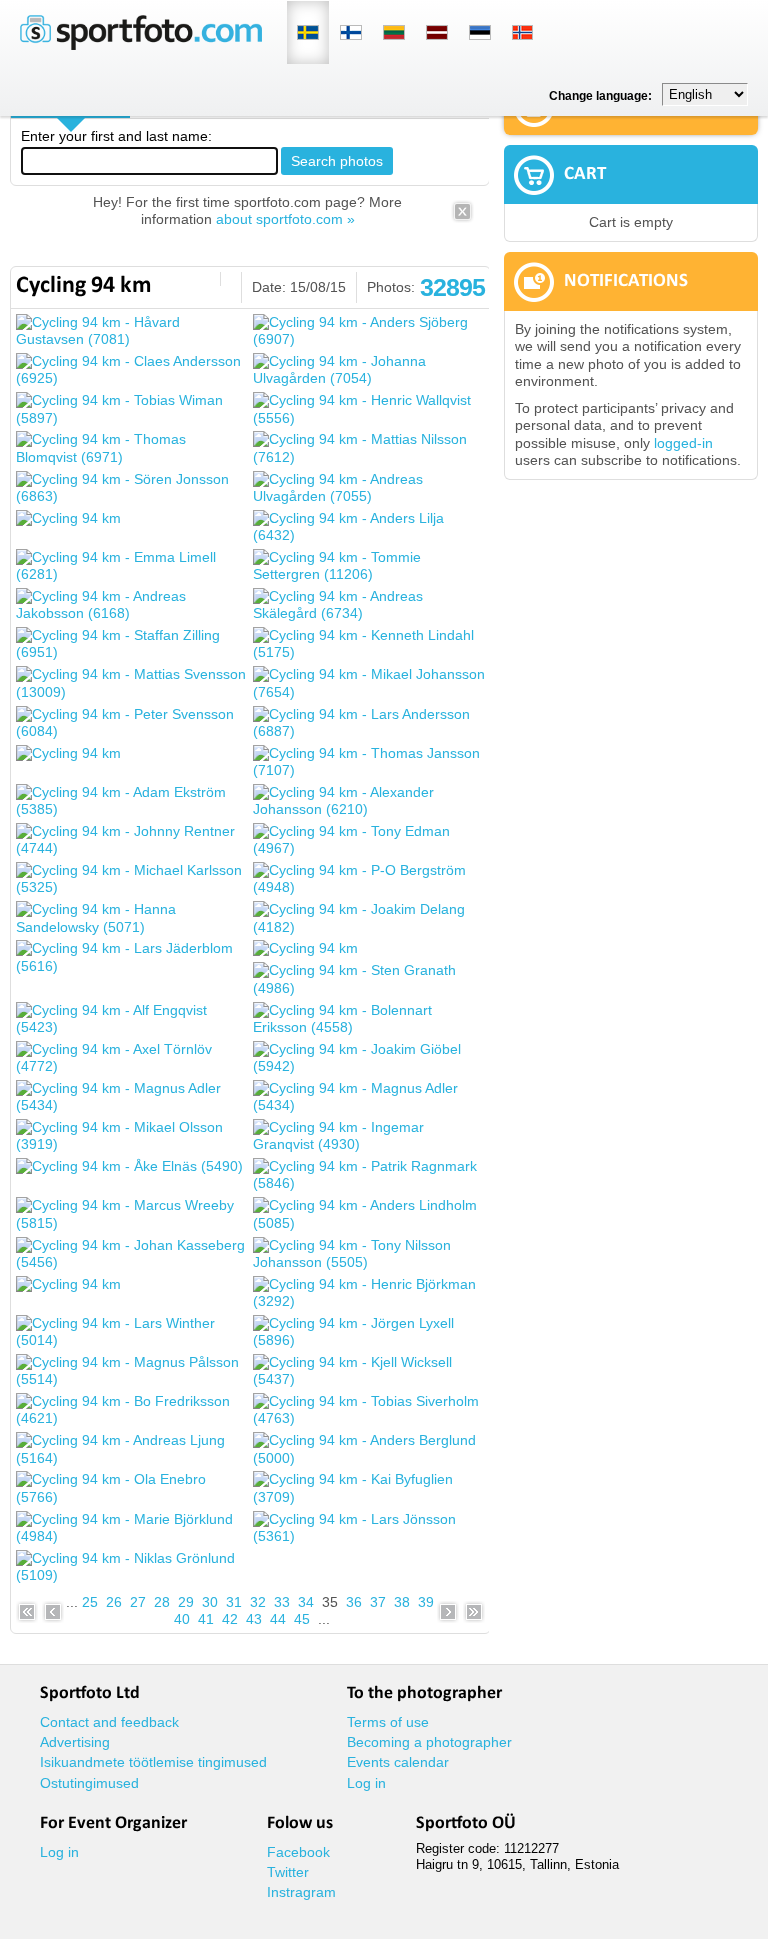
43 (254, 1619)
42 (230, 1619)
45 (302, 1619)
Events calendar (398, 1762)
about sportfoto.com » (285, 219)
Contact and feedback (109, 1722)
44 (278, 1619)
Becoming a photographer (429, 1742)
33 (282, 1602)
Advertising (75, 1742)
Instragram (301, 1892)
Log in (366, 1783)
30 (210, 1602)
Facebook (298, 1852)
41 (206, 1619)
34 (306, 1602)
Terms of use (388, 1722)
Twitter (288, 1872)
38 (402, 1602)
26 (114, 1602)
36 (354, 1602)
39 (426, 1602)
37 (378, 1602)
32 (258, 1602)
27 (138, 1602)
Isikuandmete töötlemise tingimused (153, 1762)
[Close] (462, 218)
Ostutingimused (89, 1783)
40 (182, 1619)
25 (90, 1602)
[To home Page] (141, 45)
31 (234, 1602)
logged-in (683, 443)
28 (162, 1602)
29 (186, 1602)
